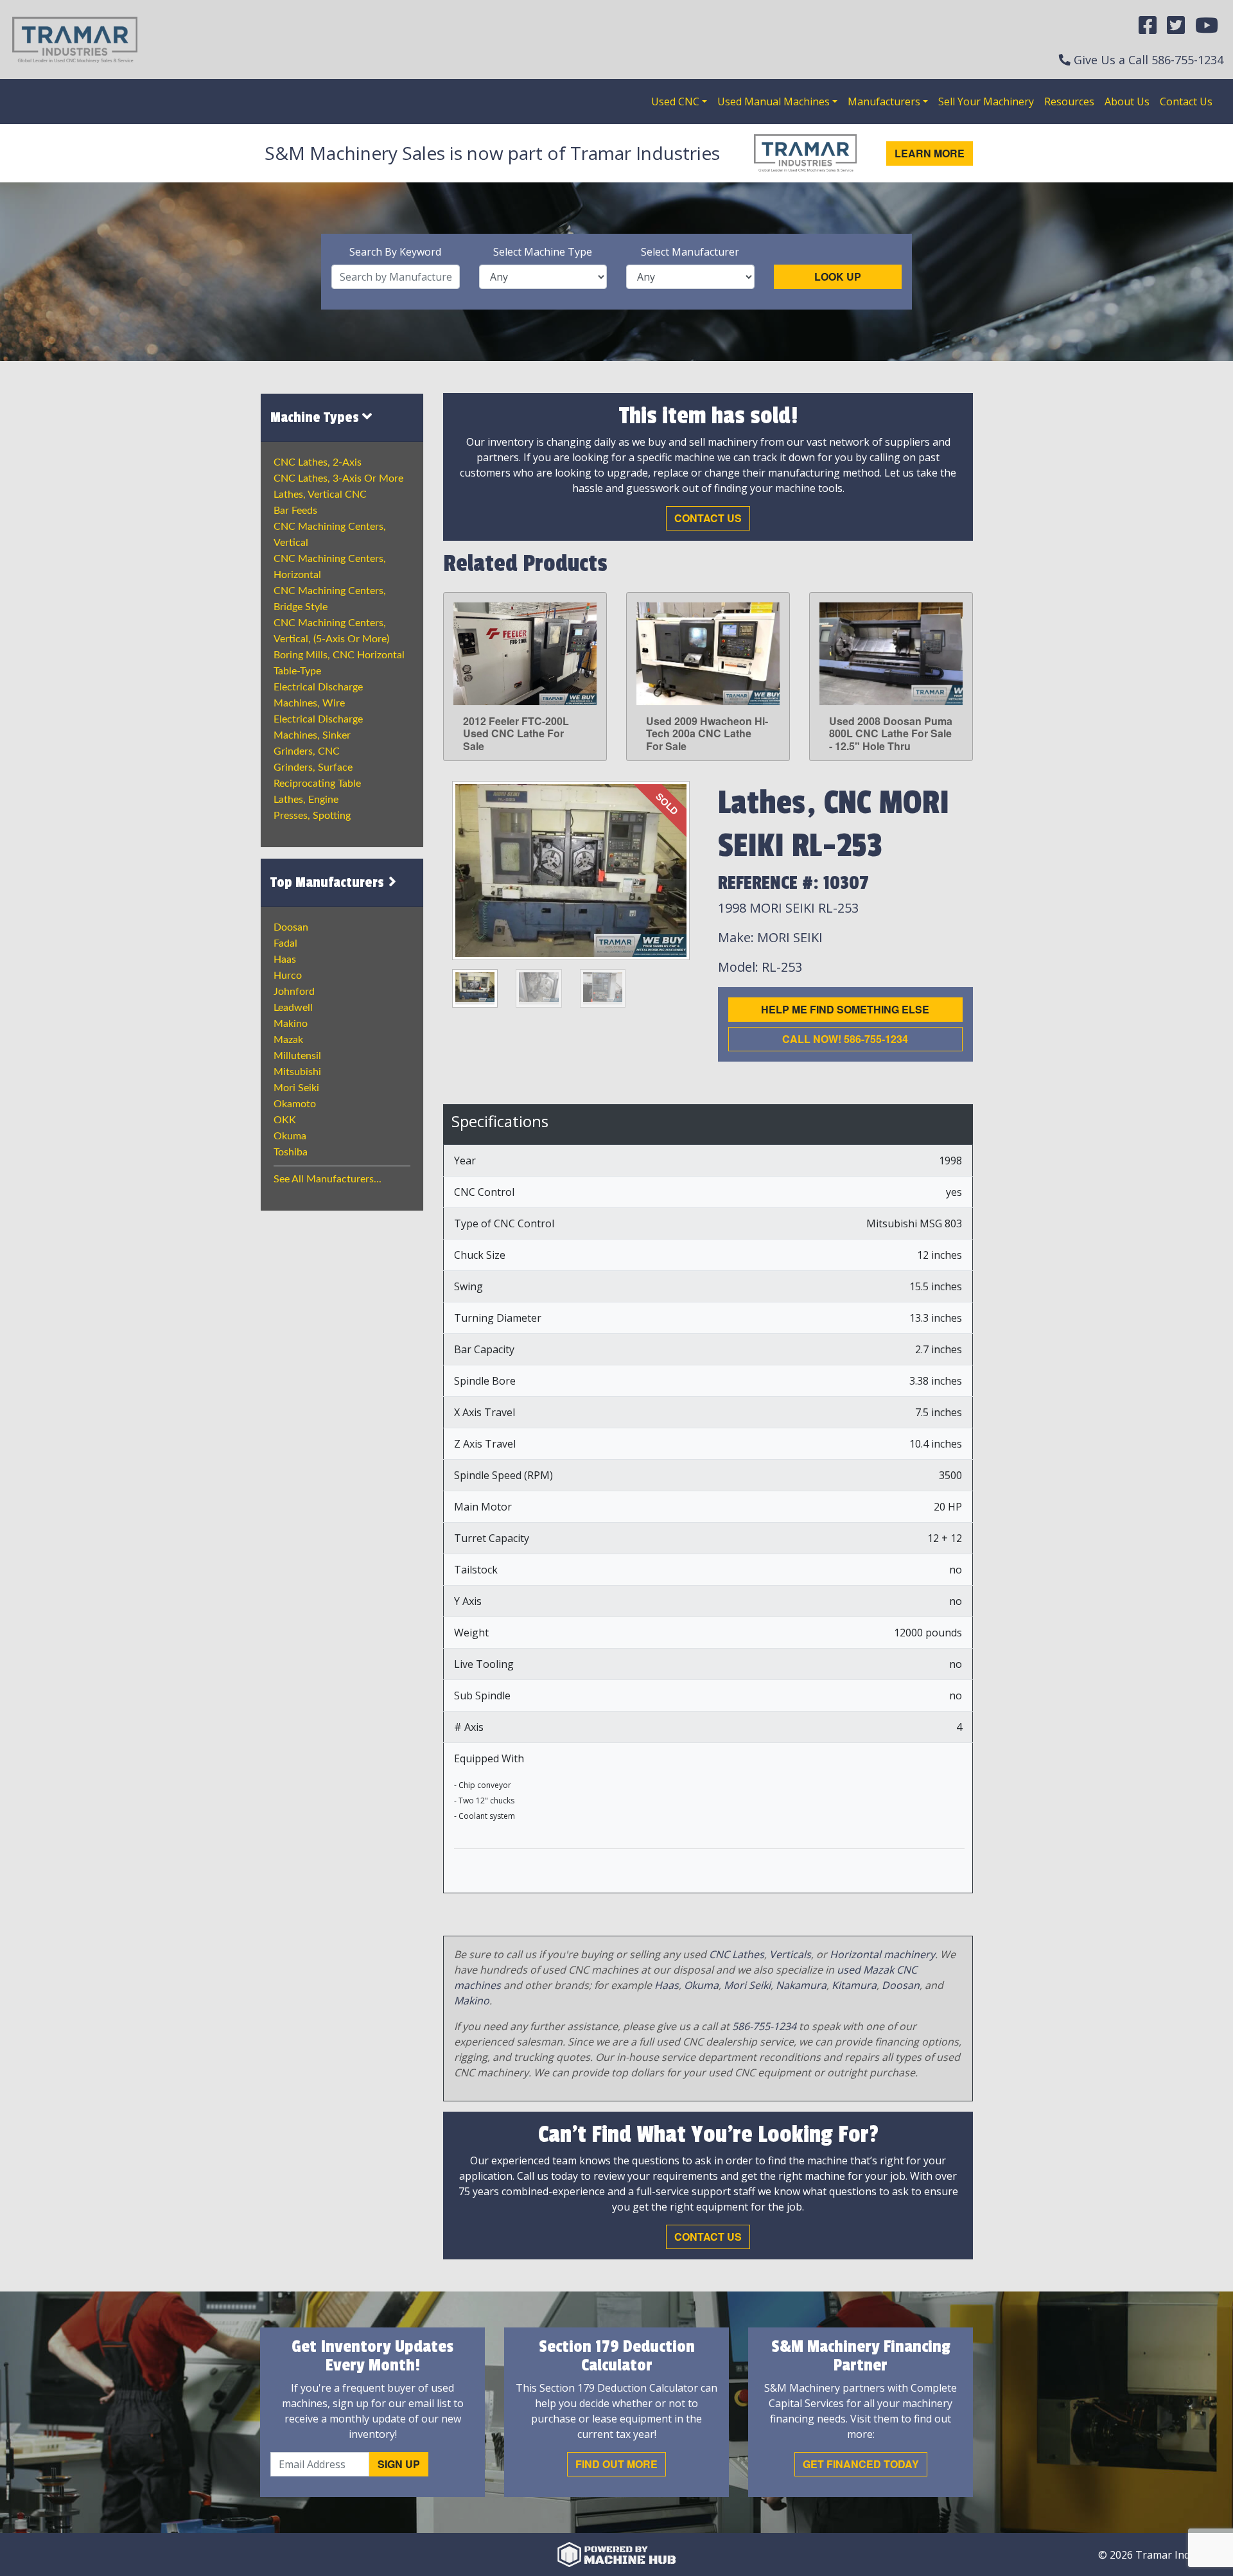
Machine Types (316, 417)
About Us (1127, 101)
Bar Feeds (295, 511)
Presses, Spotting (312, 816)
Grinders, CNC (307, 751)
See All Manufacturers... (328, 1179)
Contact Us (1186, 101)
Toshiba (291, 1152)
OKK (285, 1120)
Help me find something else (845, 1009)
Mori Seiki (296, 1088)
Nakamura (801, 1985)
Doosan (291, 927)
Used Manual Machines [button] (774, 101)
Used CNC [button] (675, 101)
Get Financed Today (861, 2464)
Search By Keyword (395, 252)
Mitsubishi (297, 1072)
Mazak (288, 1040)
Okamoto (295, 1104)
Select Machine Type (543, 252)
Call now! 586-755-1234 (845, 1039)
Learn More (930, 153)
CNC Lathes (737, 1954)
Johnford (294, 992)
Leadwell (293, 1008)
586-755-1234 (1187, 60)
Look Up (838, 276)
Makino (291, 1024)
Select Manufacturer (690, 252)
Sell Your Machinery (986, 101)
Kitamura (854, 1985)
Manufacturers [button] (884, 101)
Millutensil (297, 1056)
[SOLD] (571, 870)
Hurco (288, 976)
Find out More (616, 2464)
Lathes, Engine (306, 800)
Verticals (790, 1954)
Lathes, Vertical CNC (320, 495)
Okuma (290, 1136)
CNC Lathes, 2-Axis (318, 462)
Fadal (285, 943)
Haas (285, 959)
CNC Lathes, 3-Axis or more (338, 478)
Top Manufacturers (329, 882)
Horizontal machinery (882, 1954)
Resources (1069, 101)
